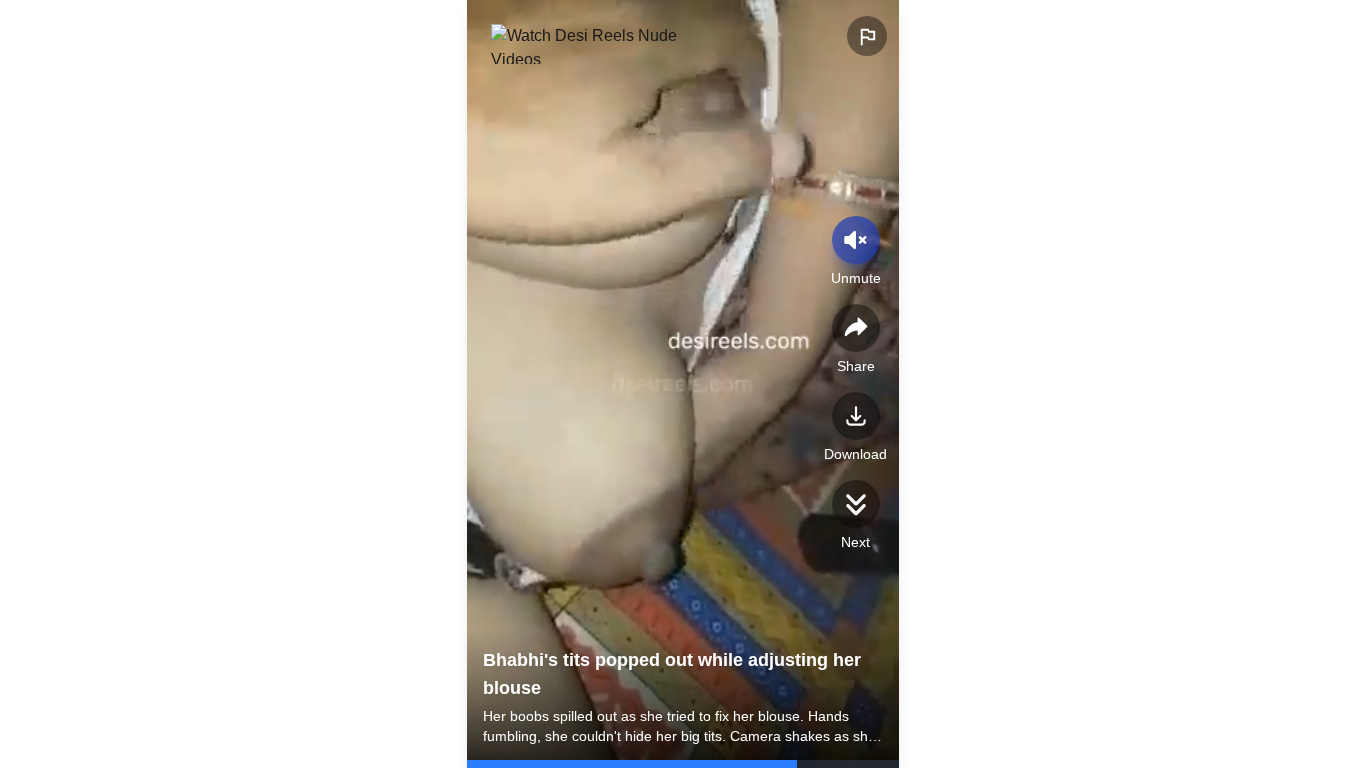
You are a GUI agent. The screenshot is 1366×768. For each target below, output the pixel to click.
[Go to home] (591, 44)
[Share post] (856, 328)
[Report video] (867, 36)
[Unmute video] (856, 240)
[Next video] (856, 504)
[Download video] (856, 416)
